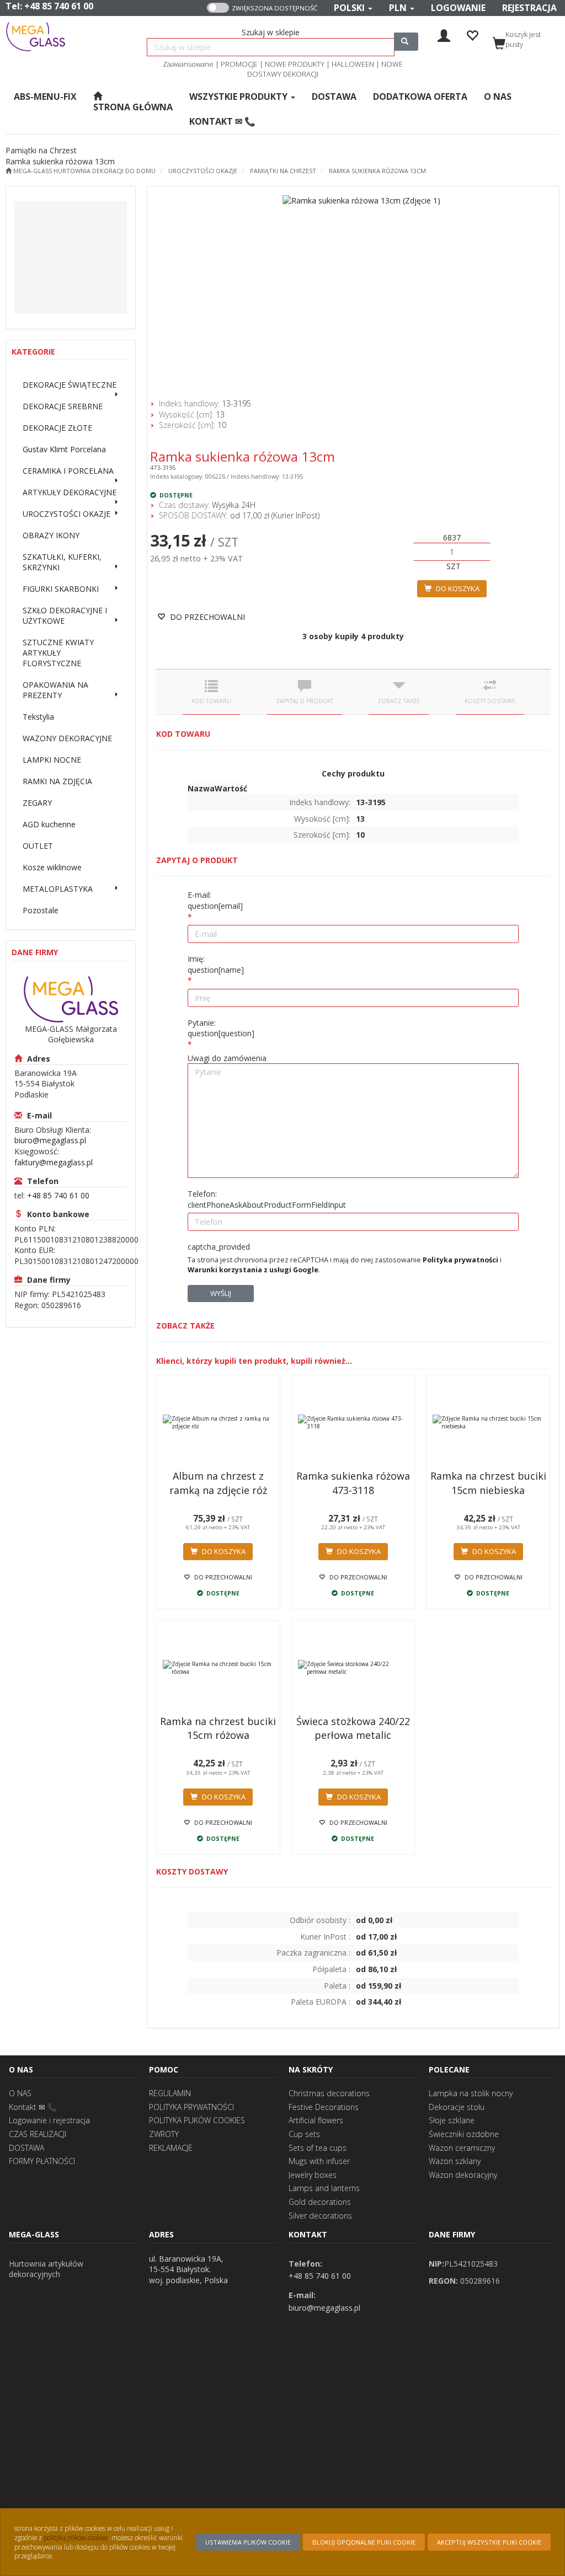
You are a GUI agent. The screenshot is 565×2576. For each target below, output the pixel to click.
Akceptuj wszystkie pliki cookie (489, 2542)
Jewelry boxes (313, 2175)
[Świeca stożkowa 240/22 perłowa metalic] (353, 1668)
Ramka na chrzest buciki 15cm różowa (218, 1728)
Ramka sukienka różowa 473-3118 (353, 1483)
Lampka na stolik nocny (471, 2093)
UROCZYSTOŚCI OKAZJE (203, 171)
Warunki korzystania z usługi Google (253, 1270)
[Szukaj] (406, 42)
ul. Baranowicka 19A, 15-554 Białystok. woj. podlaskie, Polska (188, 2269)
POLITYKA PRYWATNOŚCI (191, 2107)
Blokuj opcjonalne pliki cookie (364, 2542)
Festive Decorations (324, 2107)
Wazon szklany (455, 2161)
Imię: (216, 964)
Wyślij (221, 1293)
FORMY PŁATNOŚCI (42, 2161)
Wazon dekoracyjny (463, 2175)
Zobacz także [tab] (399, 701)
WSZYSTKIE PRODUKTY (239, 97)
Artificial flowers (316, 2120)
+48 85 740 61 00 (59, 6)
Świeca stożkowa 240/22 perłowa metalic (353, 1728)
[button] (353, 8)
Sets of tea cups (318, 2148)
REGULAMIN (170, 2093)
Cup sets (304, 2134)
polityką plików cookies (76, 2537)
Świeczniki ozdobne (464, 2134)
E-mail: (215, 900)
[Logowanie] (444, 34)
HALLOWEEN (353, 64)
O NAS (20, 2093)
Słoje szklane (452, 2120)
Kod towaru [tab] (211, 701)
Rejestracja (529, 8)
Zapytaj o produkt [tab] (305, 701)
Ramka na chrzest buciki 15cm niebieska (488, 1483)
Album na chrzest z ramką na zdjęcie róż (218, 1483)
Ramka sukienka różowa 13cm (377, 171)
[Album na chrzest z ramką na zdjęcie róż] (218, 1422)
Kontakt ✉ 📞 (33, 2107)
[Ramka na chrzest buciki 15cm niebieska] (488, 1422)
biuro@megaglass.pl (50, 1140)
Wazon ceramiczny (462, 2148)
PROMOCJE (239, 64)
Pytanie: (221, 1028)
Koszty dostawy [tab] (490, 701)
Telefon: (267, 1199)
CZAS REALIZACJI (38, 2134)
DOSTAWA (26, 2148)
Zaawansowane (188, 64)
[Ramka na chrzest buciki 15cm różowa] (218, 1668)
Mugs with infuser (319, 2161)
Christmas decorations (329, 2093)
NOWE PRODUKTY (295, 64)
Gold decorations (320, 2202)
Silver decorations (320, 2216)
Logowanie (458, 8)
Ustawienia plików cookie (248, 2542)
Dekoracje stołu (457, 2107)
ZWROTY (164, 2134)
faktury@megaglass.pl (54, 1162)
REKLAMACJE (171, 2148)
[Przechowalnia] (472, 34)
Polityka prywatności (460, 1260)
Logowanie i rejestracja (49, 2120)
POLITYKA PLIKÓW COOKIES (197, 2120)
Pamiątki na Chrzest (283, 171)
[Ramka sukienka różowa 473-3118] (353, 1422)
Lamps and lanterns (324, 2188)
